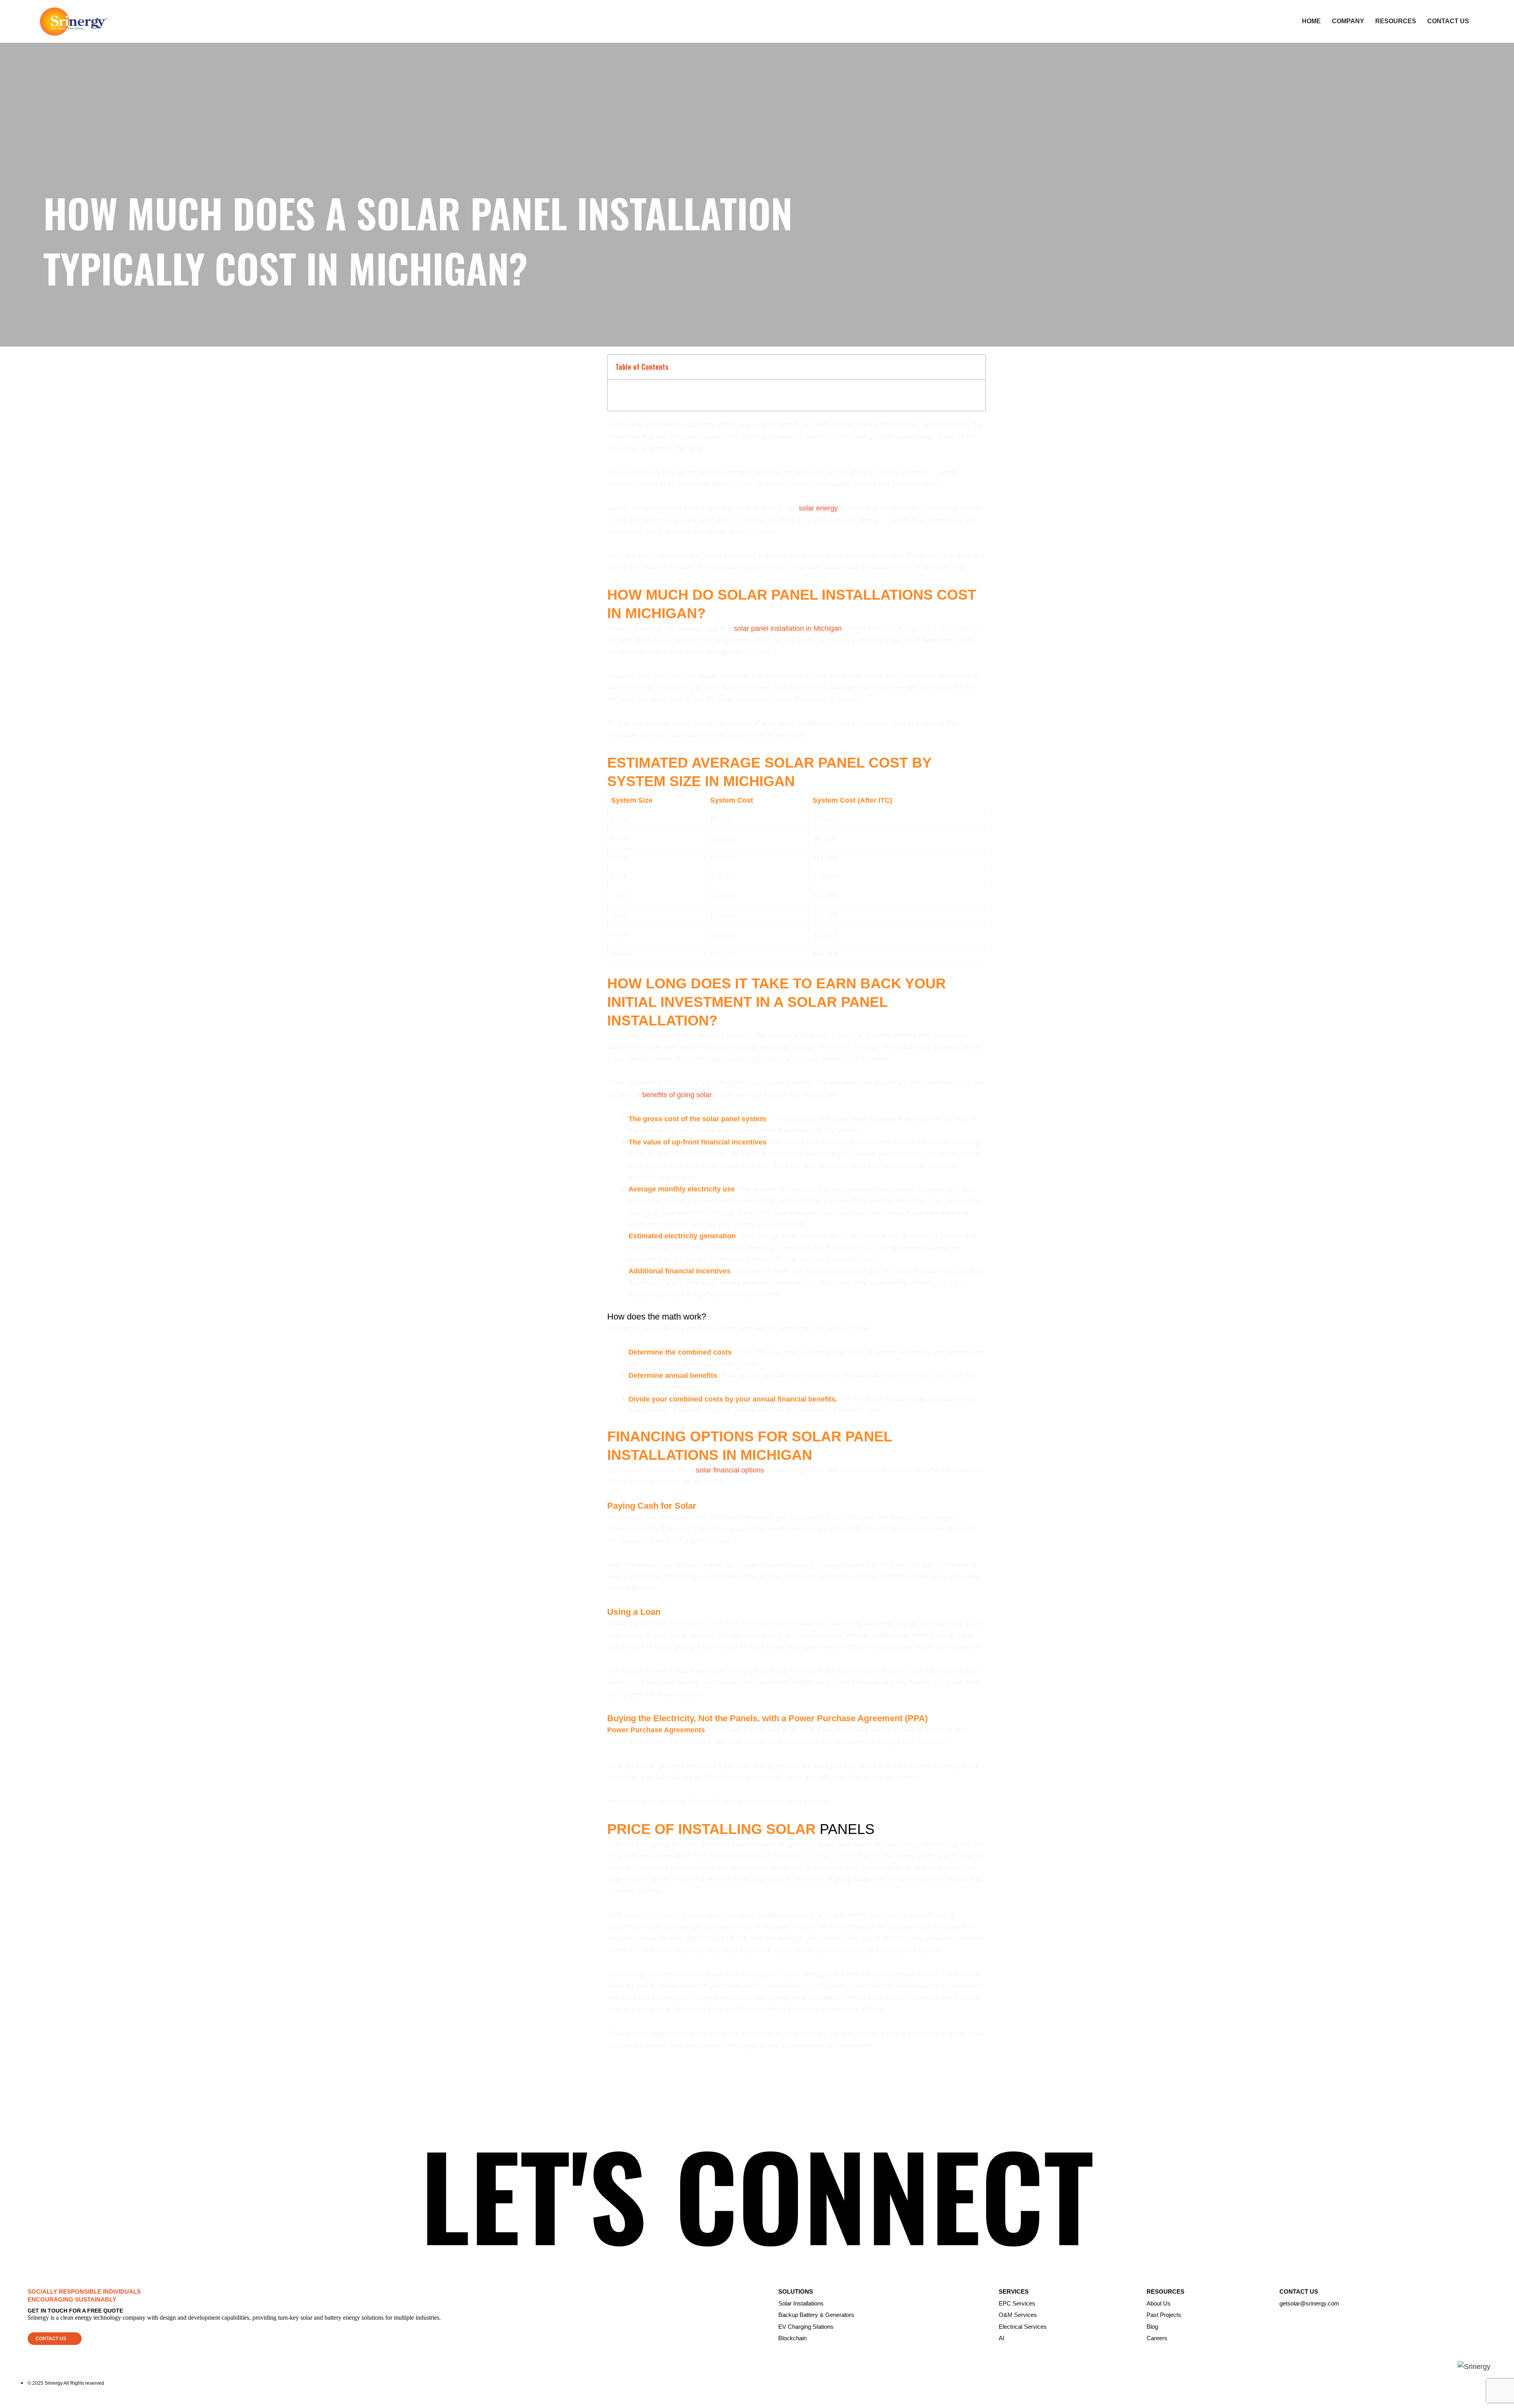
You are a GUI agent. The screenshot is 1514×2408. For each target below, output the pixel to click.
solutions (796, 2292)
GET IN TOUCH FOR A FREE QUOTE (75, 2311)
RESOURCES (1396, 21)
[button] (55, 2339)
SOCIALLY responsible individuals (84, 2292)
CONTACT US (1448, 21)
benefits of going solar (677, 1095)
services (1014, 2292)
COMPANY (1348, 21)
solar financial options (730, 1470)
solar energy (818, 508)
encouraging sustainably (72, 2299)
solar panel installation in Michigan (788, 628)
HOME (1311, 21)
